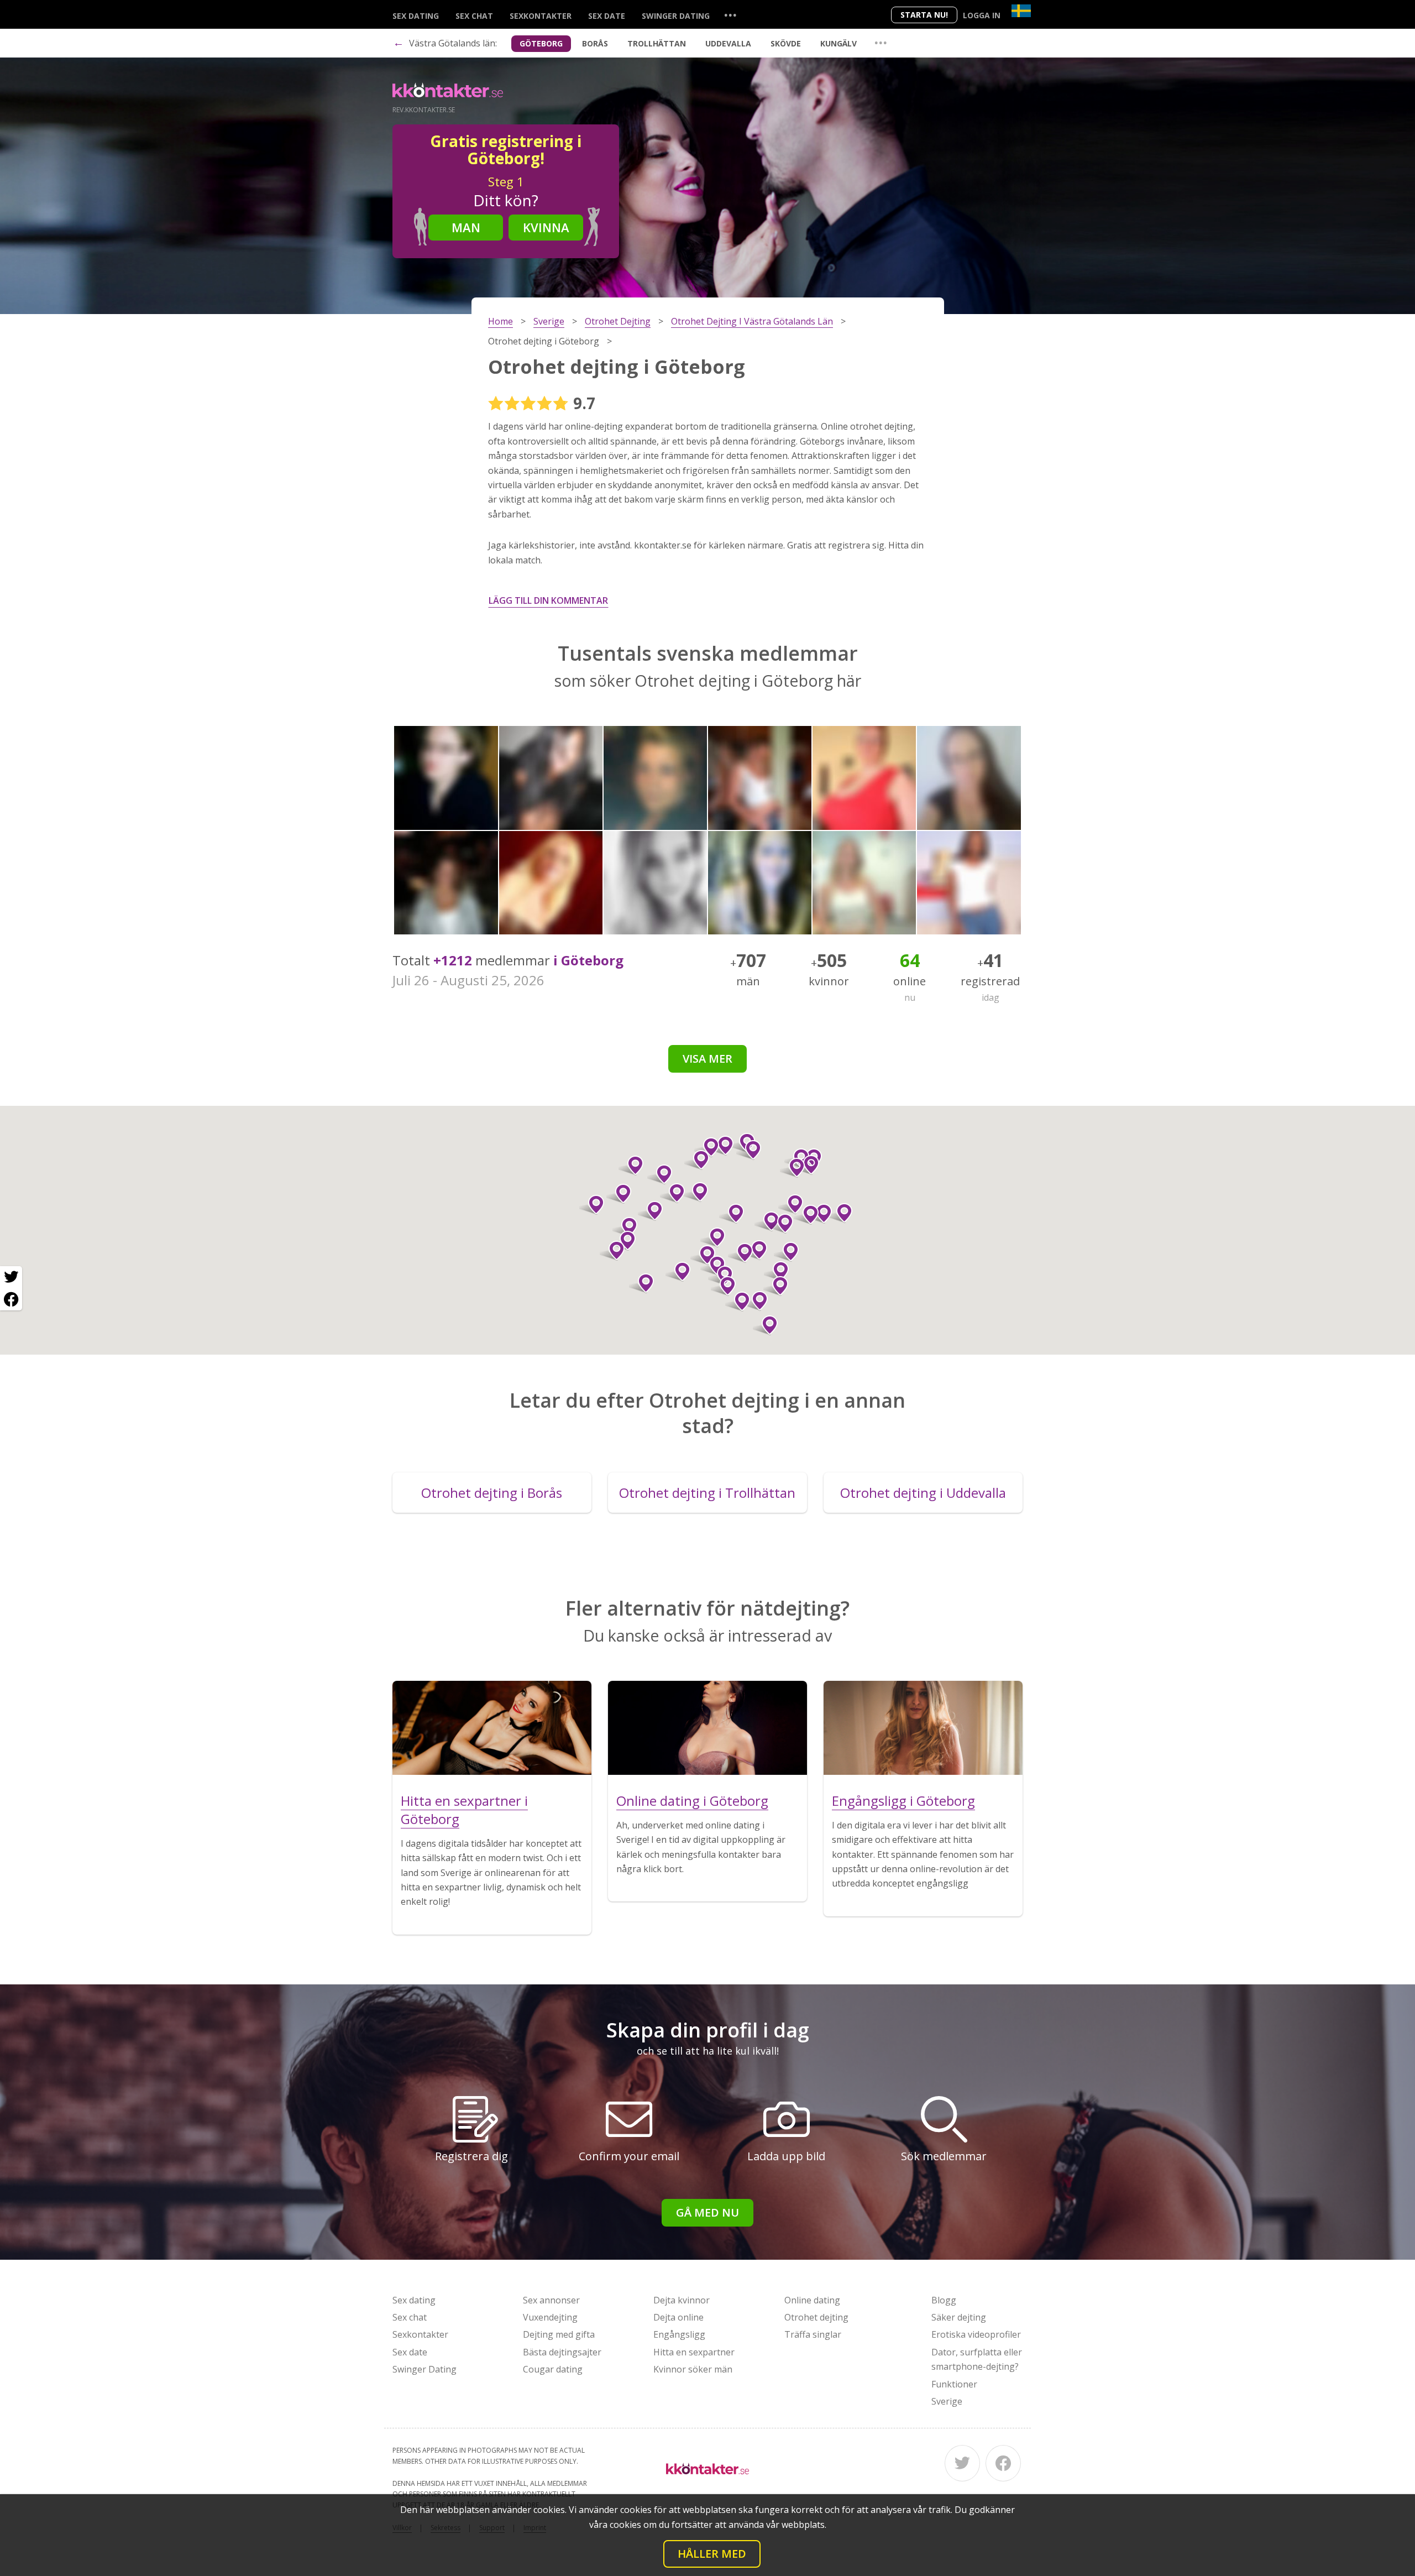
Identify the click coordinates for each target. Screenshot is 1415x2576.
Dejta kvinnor (682, 2300)
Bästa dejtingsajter (562, 2352)
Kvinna (546, 227)
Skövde (786, 43)
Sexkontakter (541, 16)
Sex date (607, 16)
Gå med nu (707, 2212)
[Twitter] (962, 2463)
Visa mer (707, 1059)
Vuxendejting (550, 2317)
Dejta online (678, 2317)
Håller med (712, 2554)
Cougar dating (553, 2369)
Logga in (982, 15)
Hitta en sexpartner (694, 2352)
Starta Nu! (924, 15)
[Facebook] (1003, 2463)
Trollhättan (657, 43)
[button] (765, 1325)
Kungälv (838, 43)
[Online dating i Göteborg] (707, 1728)
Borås (595, 43)
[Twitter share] (11, 1277)
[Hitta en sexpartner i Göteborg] (492, 1728)
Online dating (812, 2300)
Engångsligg (679, 2334)
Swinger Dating (676, 16)
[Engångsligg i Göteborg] (923, 1728)
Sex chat (474, 16)
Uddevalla (728, 43)
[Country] (1021, 11)
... (730, 15)
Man (466, 227)
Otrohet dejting (816, 2317)
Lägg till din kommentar (548, 600)
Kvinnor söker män (693, 2369)
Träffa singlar (813, 2334)
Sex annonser (551, 2300)
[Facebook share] (11, 1299)
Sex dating (416, 16)
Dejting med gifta (559, 2334)
